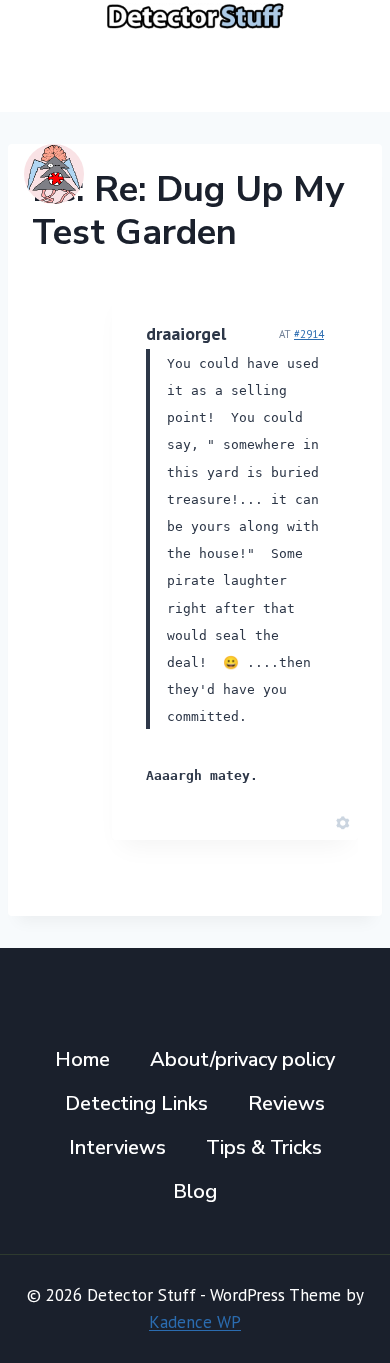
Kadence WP (195, 1322)
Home (82, 1059)
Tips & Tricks (264, 1147)
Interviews (117, 1147)
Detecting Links (136, 1103)
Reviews (286, 1103)
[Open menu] (342, 71)
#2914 (309, 334)
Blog (195, 1191)
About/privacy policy (242, 1059)
